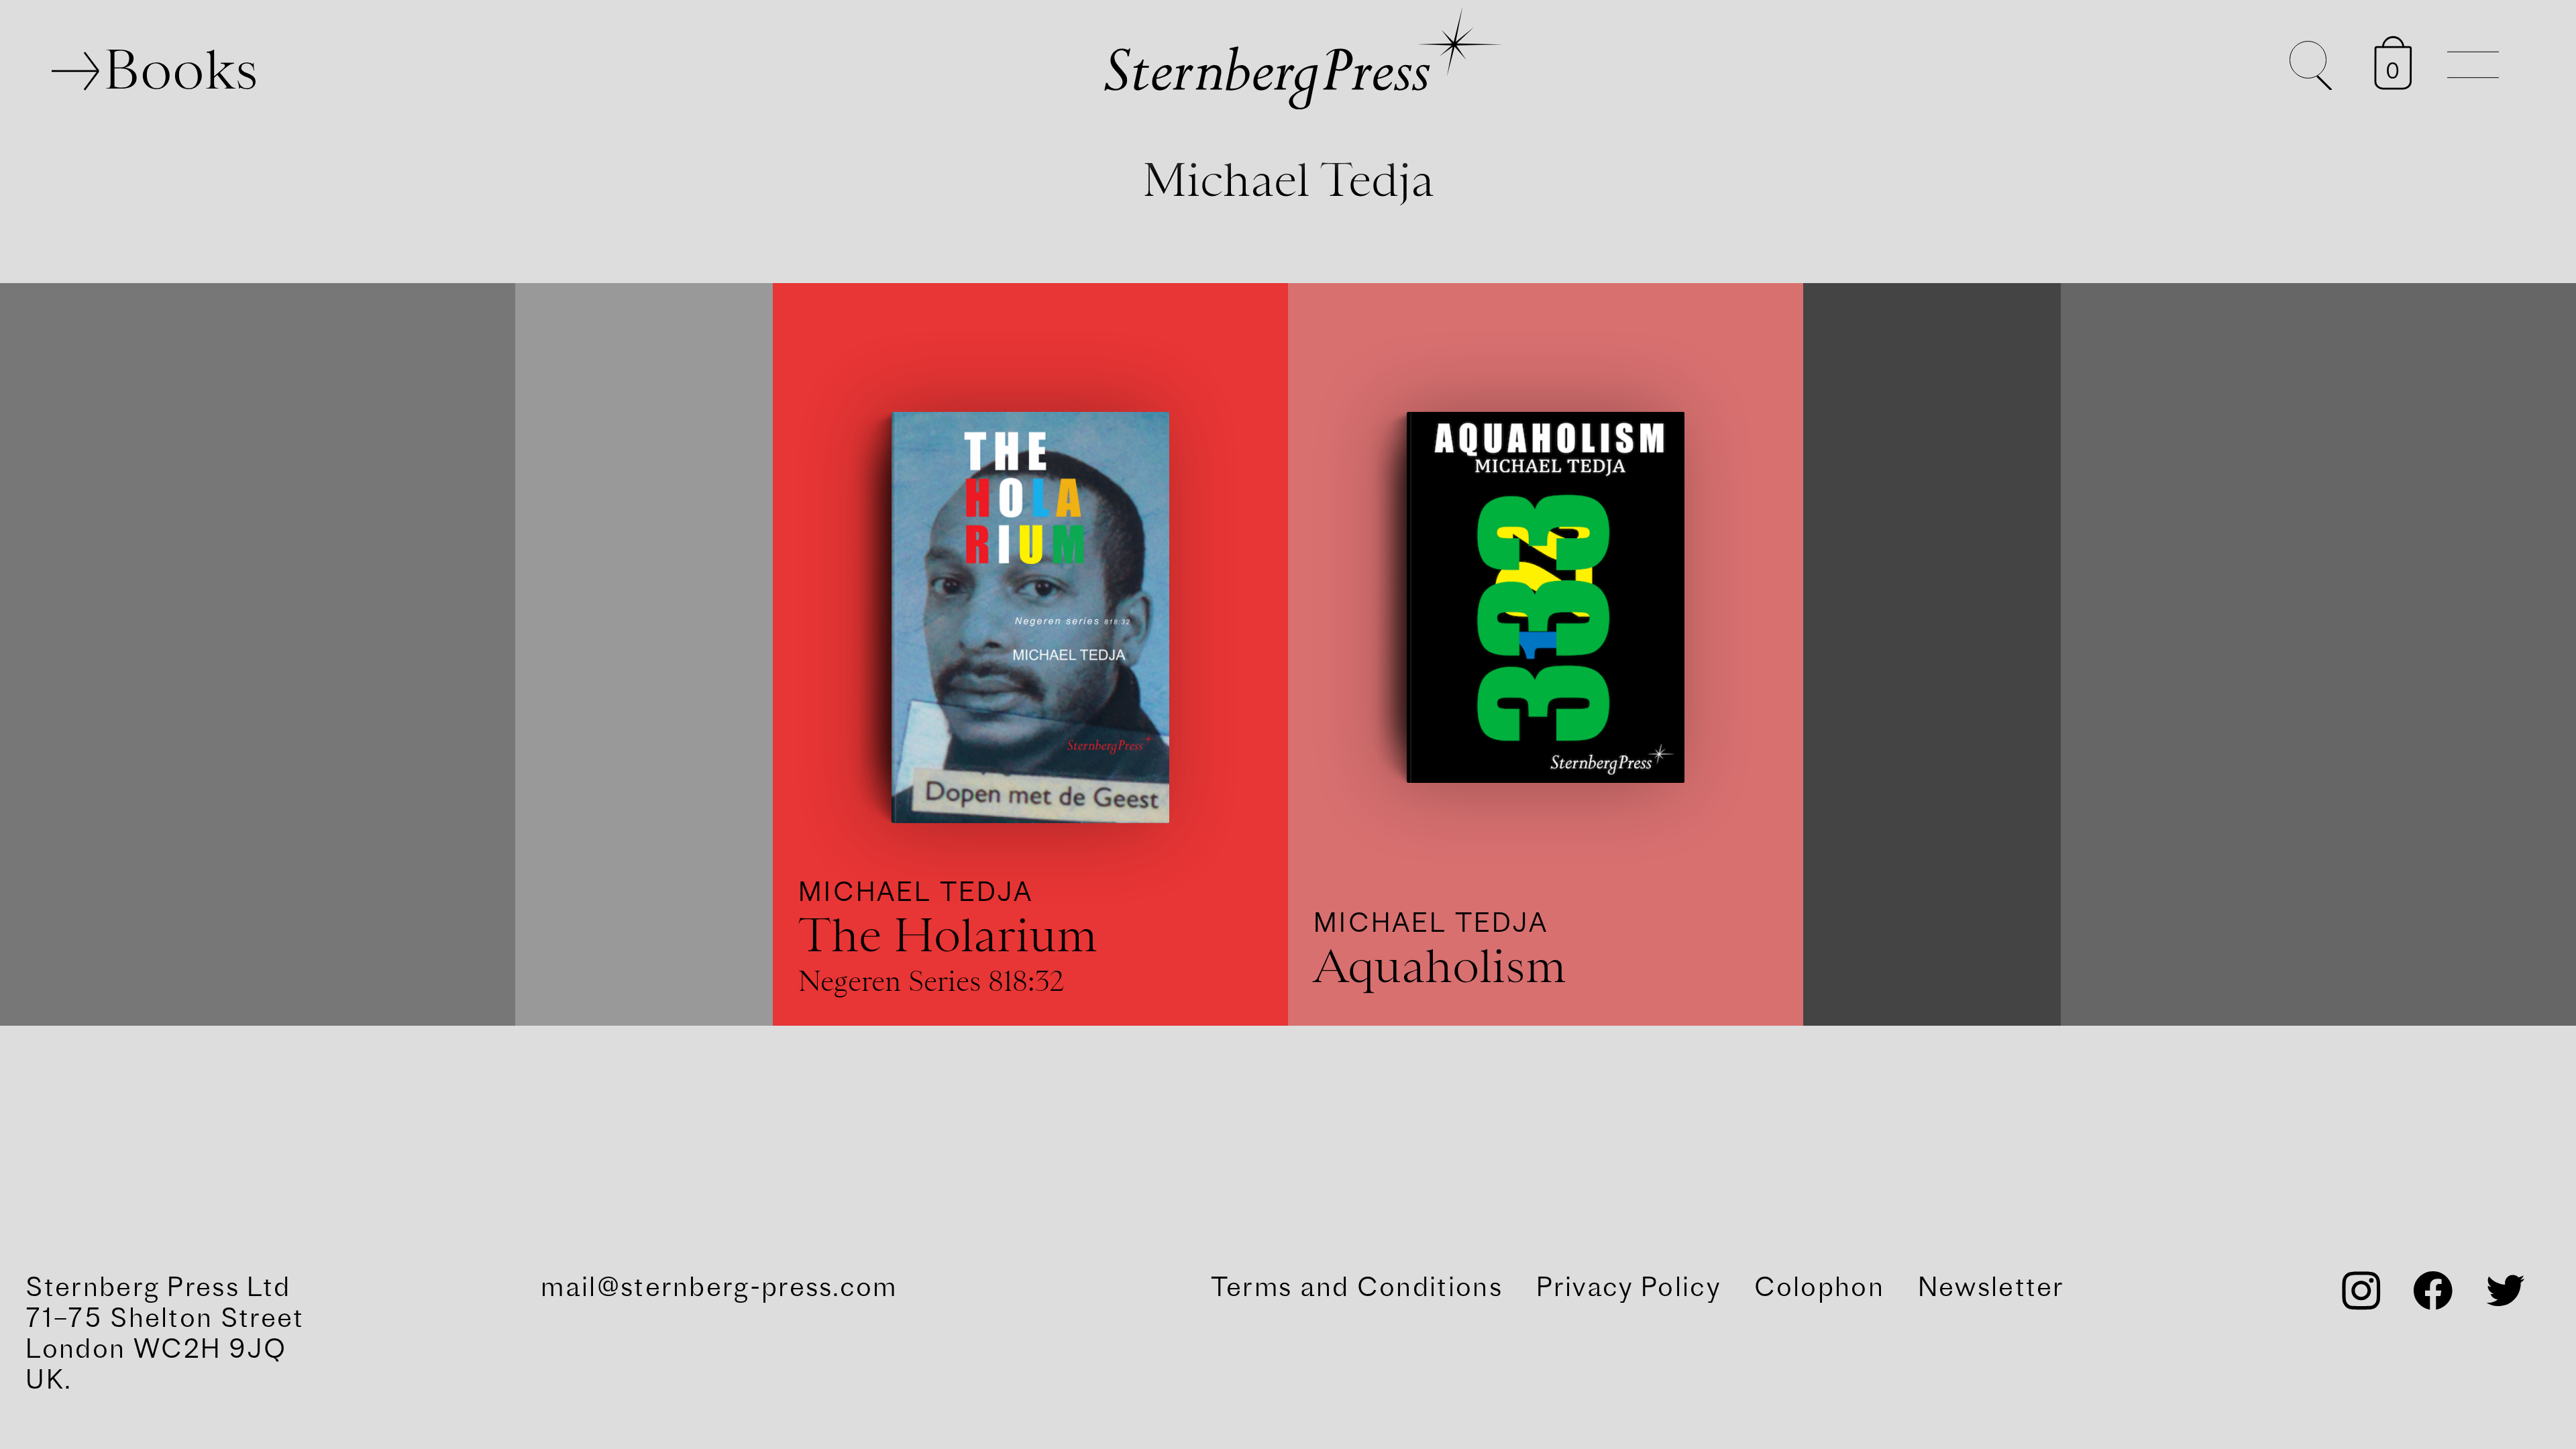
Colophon (1819, 1287)
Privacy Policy (1628, 1287)
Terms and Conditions (1357, 1287)
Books (181, 69)
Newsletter (1991, 1287)
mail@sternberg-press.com (719, 1287)
